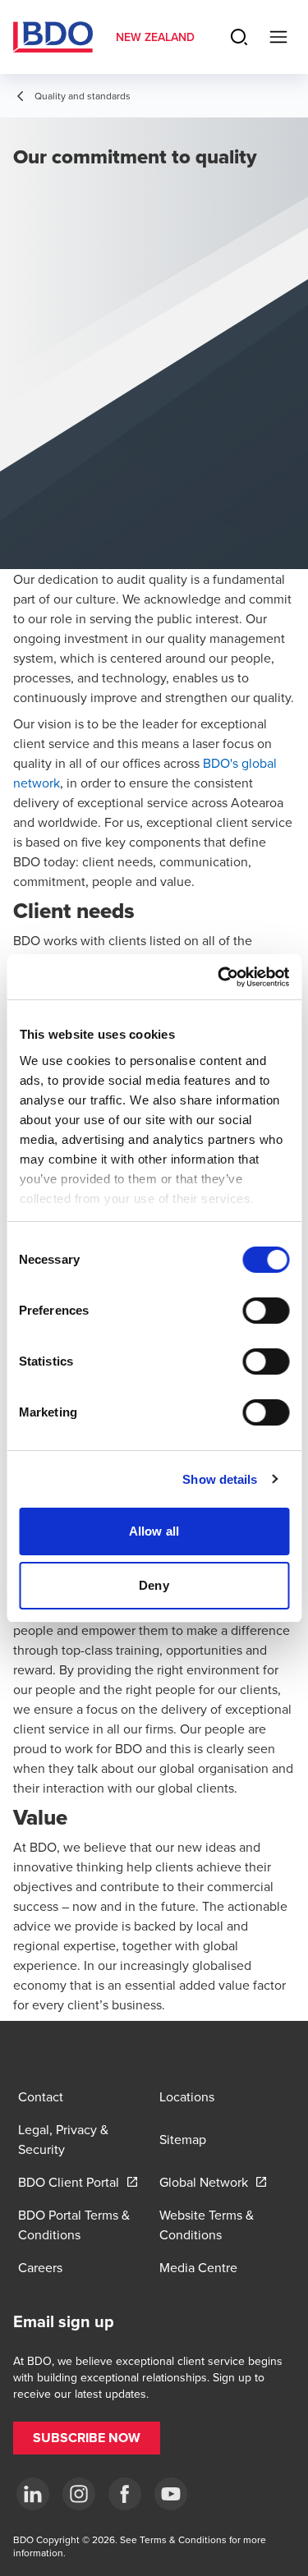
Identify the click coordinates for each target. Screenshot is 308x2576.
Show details (220, 1479)
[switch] (266, 1311)
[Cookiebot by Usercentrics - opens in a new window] (219, 977)
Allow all (154, 1531)
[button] (87, 2438)
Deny (154, 1585)
